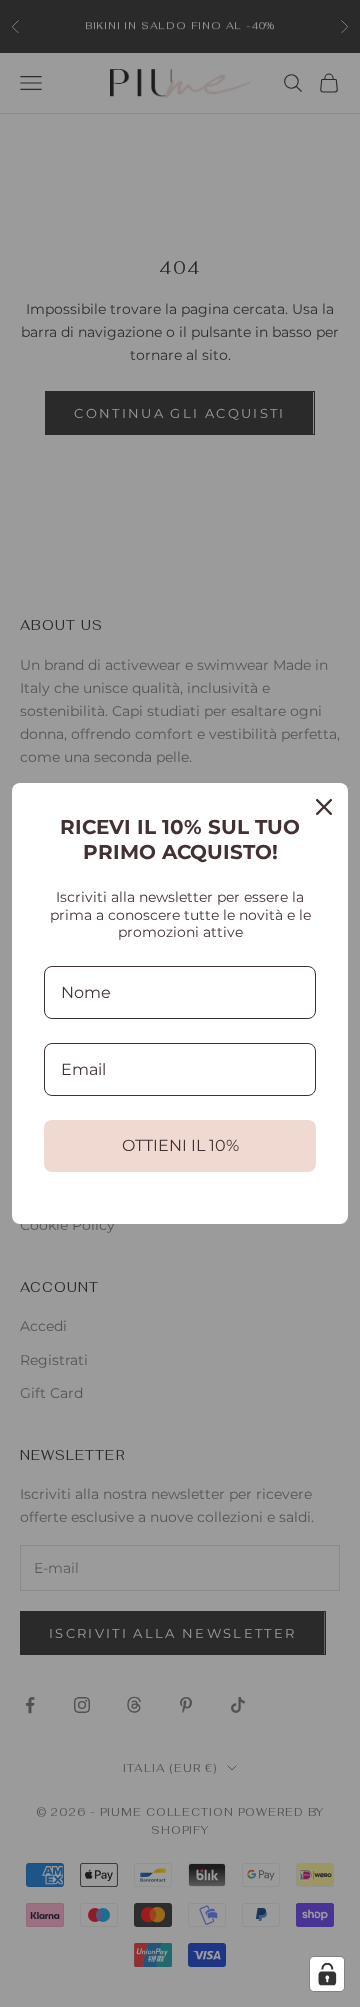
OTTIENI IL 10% (180, 1145)
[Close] (324, 807)
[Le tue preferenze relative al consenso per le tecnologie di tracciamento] (327, 1974)
